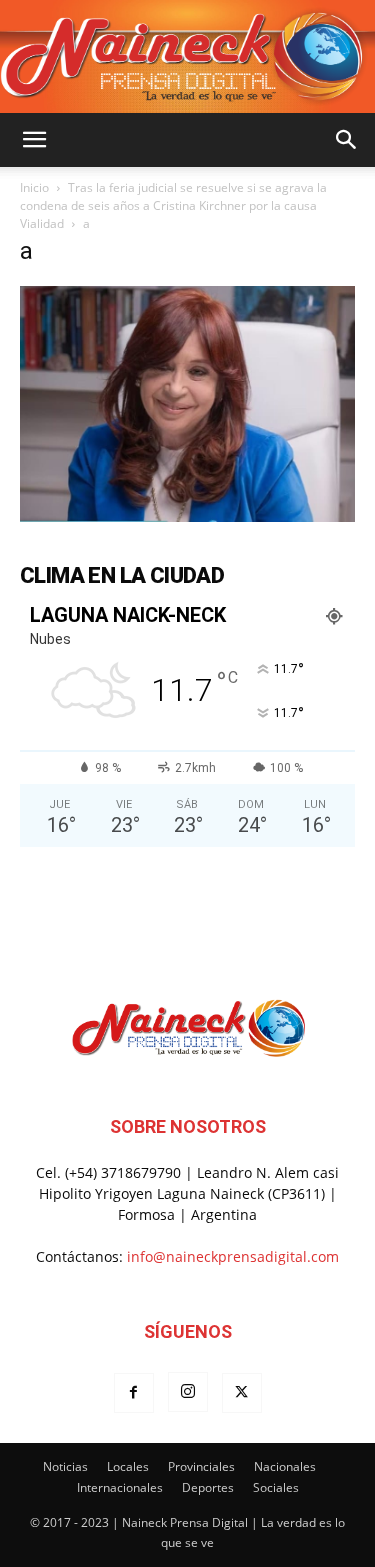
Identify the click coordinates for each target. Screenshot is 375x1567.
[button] (34, 140)
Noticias (65, 1466)
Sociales (276, 1487)
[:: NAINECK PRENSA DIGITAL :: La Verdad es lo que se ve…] (187, 56)
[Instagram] (188, 1392)
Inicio (34, 187)
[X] (242, 1393)
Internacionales (120, 1487)
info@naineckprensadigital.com (233, 1256)
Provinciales (201, 1466)
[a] (187, 516)
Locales (128, 1466)
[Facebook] (134, 1393)
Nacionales (285, 1466)
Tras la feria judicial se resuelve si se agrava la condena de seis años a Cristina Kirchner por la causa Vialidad (173, 205)
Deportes (208, 1487)
